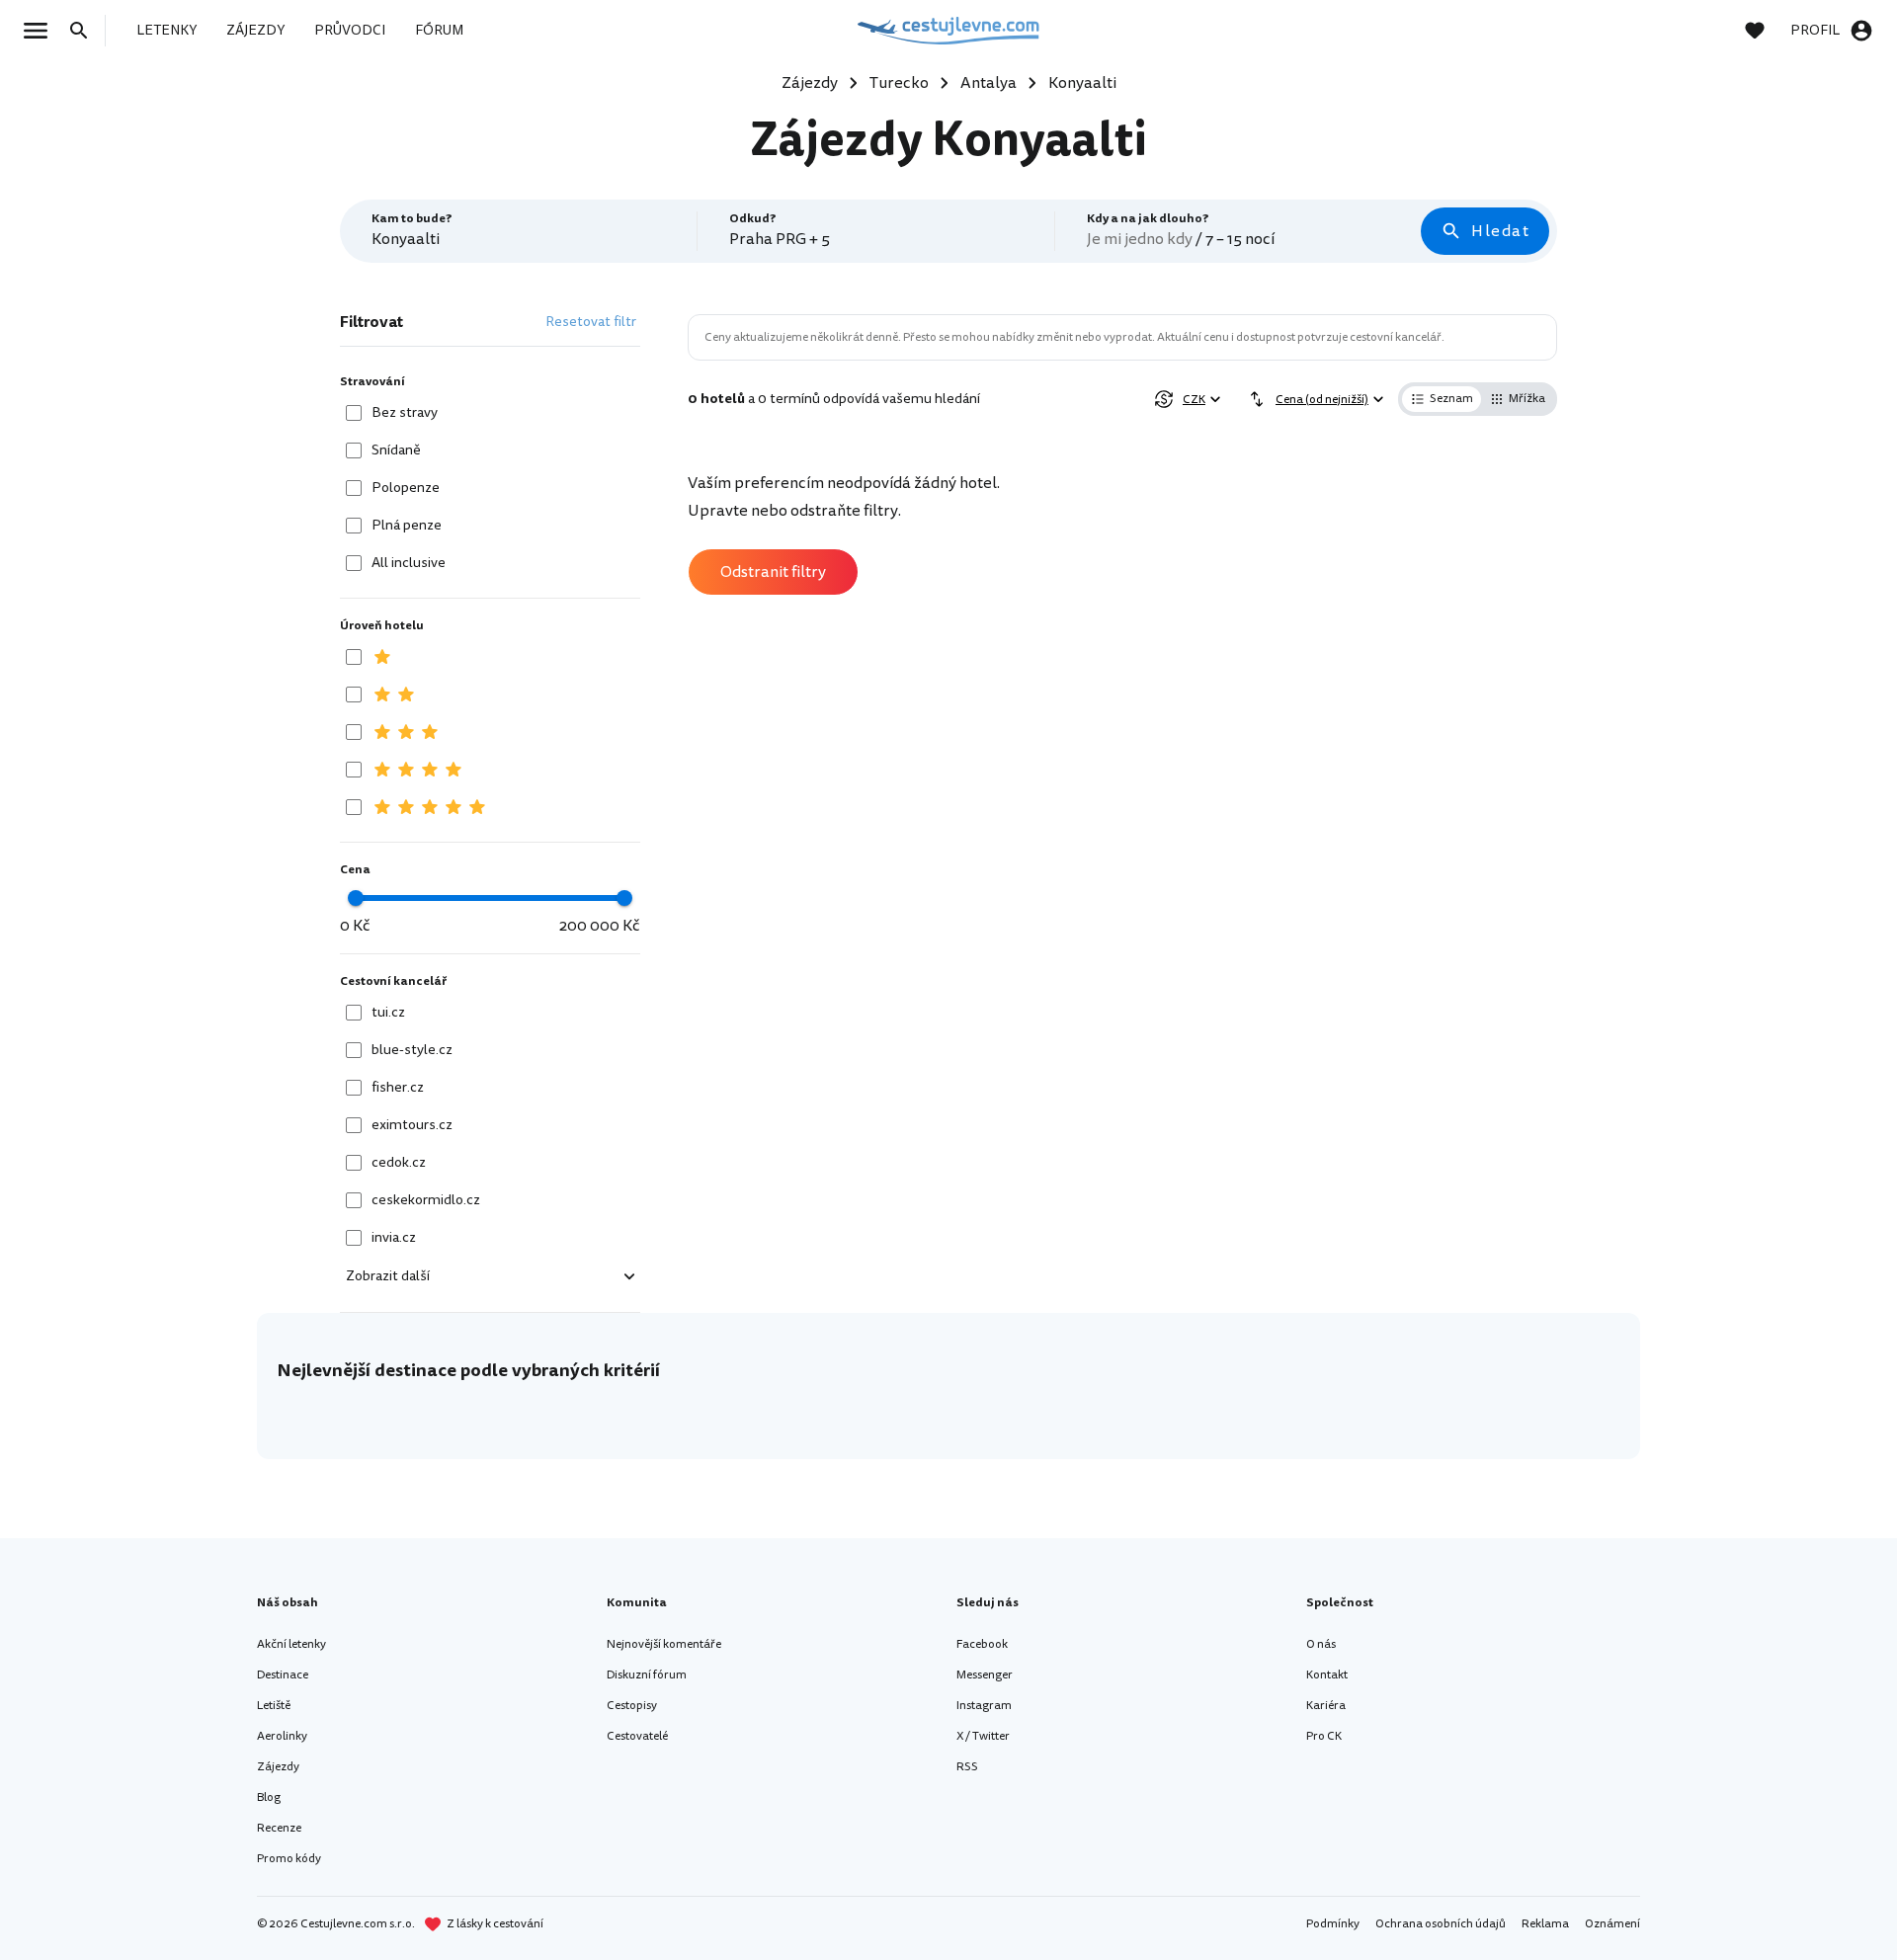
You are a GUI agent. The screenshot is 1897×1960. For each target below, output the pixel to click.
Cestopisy (632, 1706)
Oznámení (1612, 1924)
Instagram (984, 1706)
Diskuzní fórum (647, 1675)
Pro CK (1324, 1736)
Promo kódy (289, 1859)
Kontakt (1327, 1675)
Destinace (283, 1675)
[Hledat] (85, 31)
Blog (269, 1797)
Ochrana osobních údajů (1441, 1924)
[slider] (356, 898)
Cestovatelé (637, 1736)
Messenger (985, 1675)
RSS (967, 1767)
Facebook (982, 1644)
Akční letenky (291, 1644)
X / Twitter (983, 1736)
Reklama (1545, 1924)
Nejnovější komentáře (664, 1644)
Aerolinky (282, 1736)
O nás (1321, 1644)
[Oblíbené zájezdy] (1765, 31)
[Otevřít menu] (41, 31)
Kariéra (1326, 1706)
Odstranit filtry (773, 572)
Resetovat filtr (591, 322)
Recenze (279, 1828)
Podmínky (1333, 1924)
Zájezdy (278, 1767)
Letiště (274, 1706)
